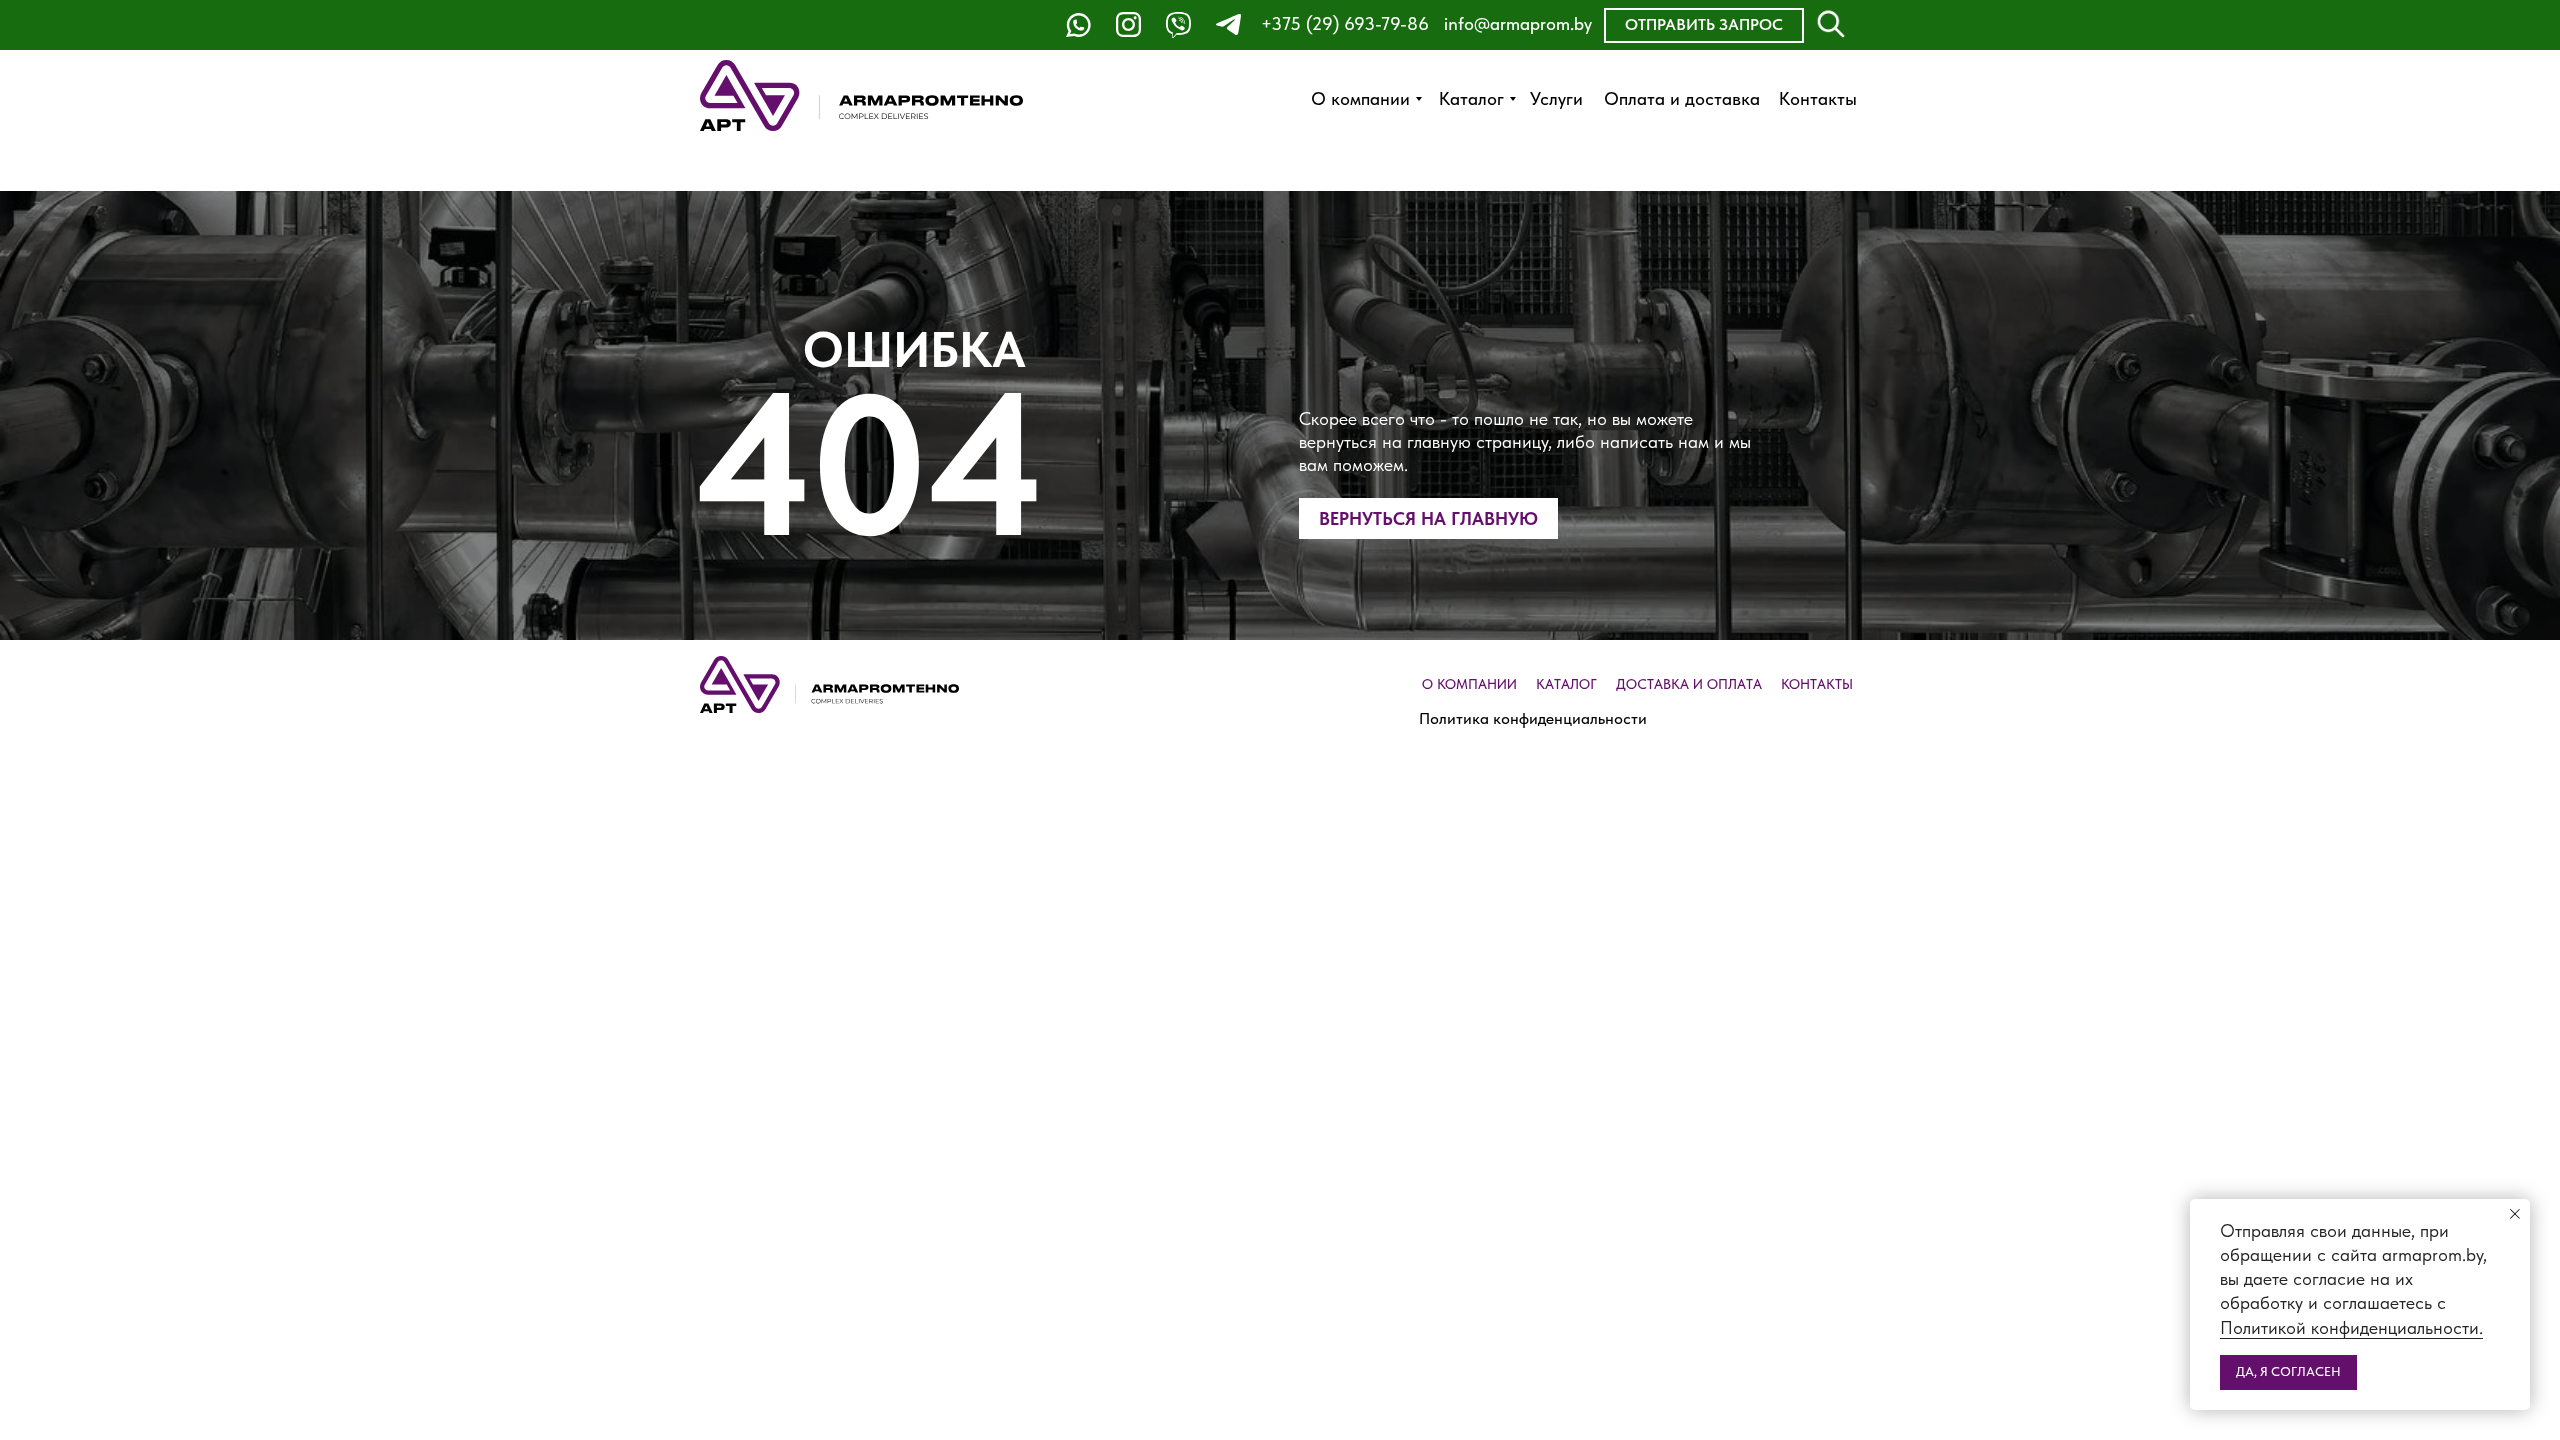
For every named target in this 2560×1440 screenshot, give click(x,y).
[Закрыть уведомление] (2515, 1214)
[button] (1704, 25)
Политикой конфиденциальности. (2351, 1327)
